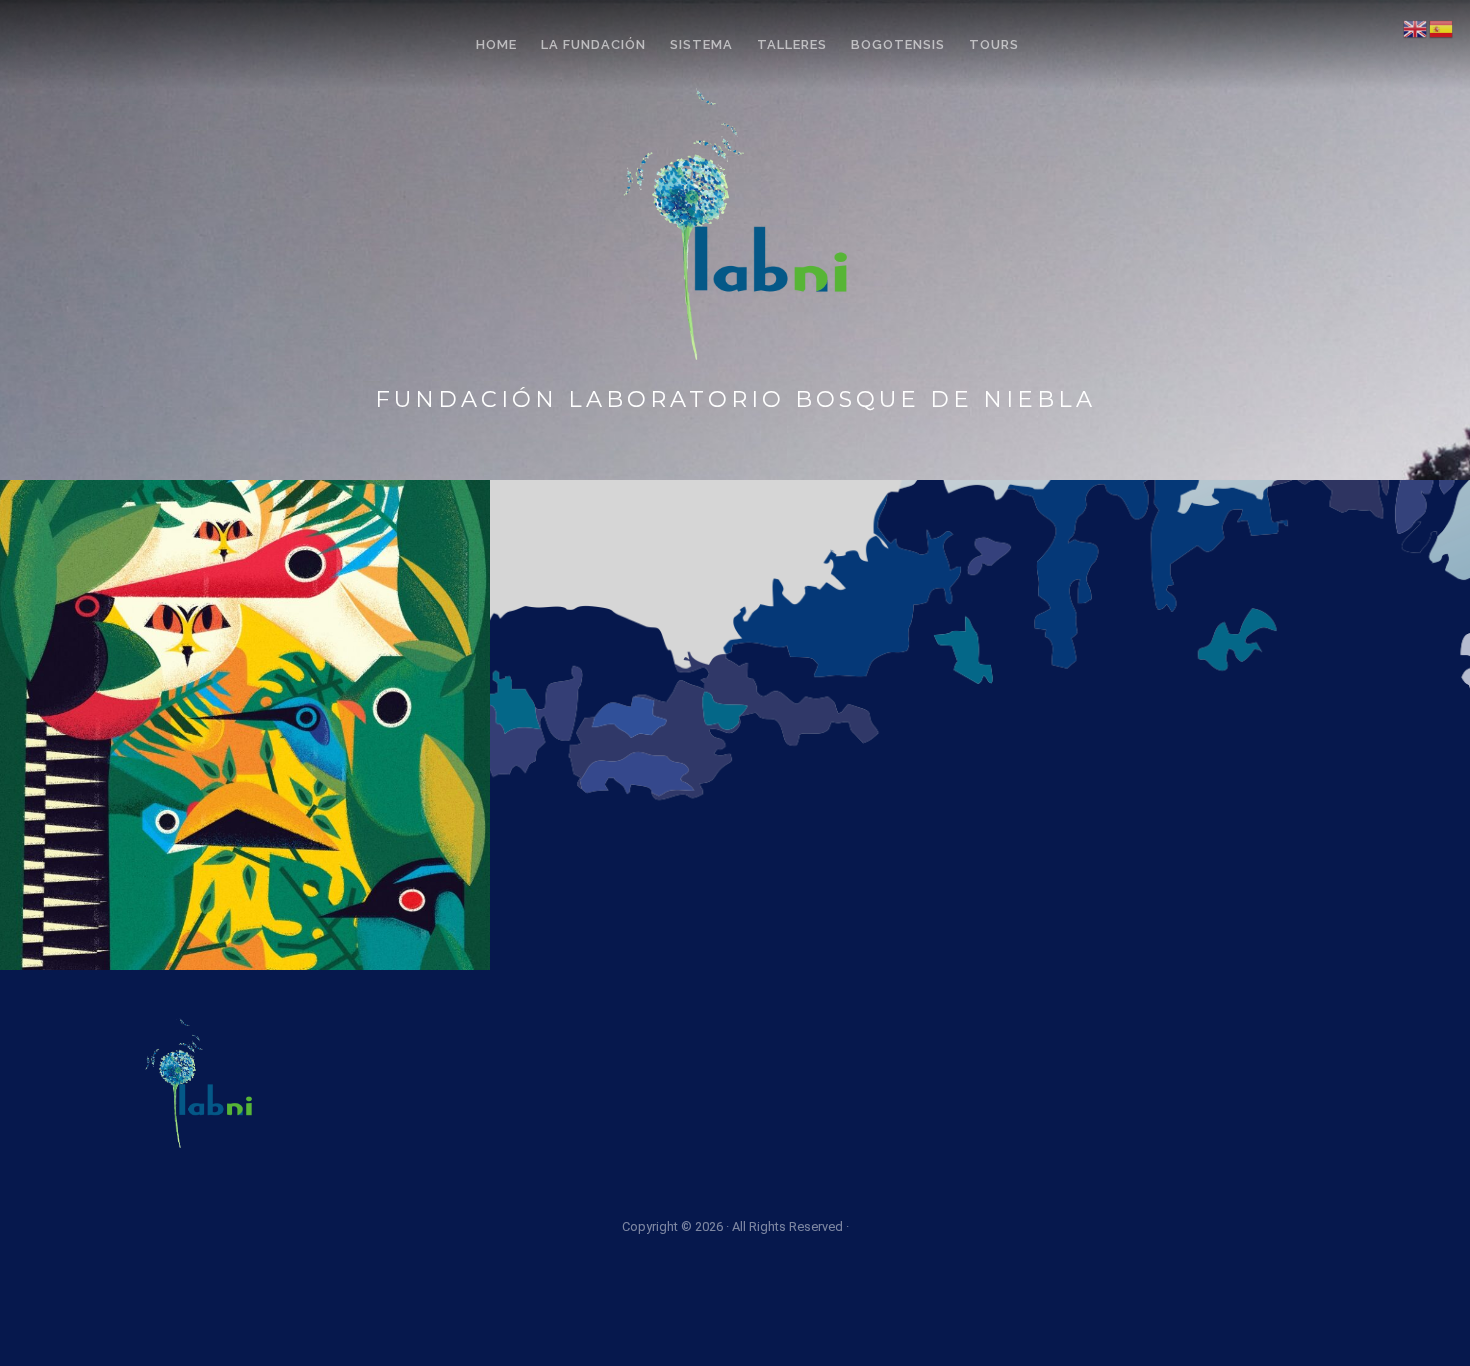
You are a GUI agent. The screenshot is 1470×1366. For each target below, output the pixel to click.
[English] (1416, 27)
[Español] (1442, 27)
